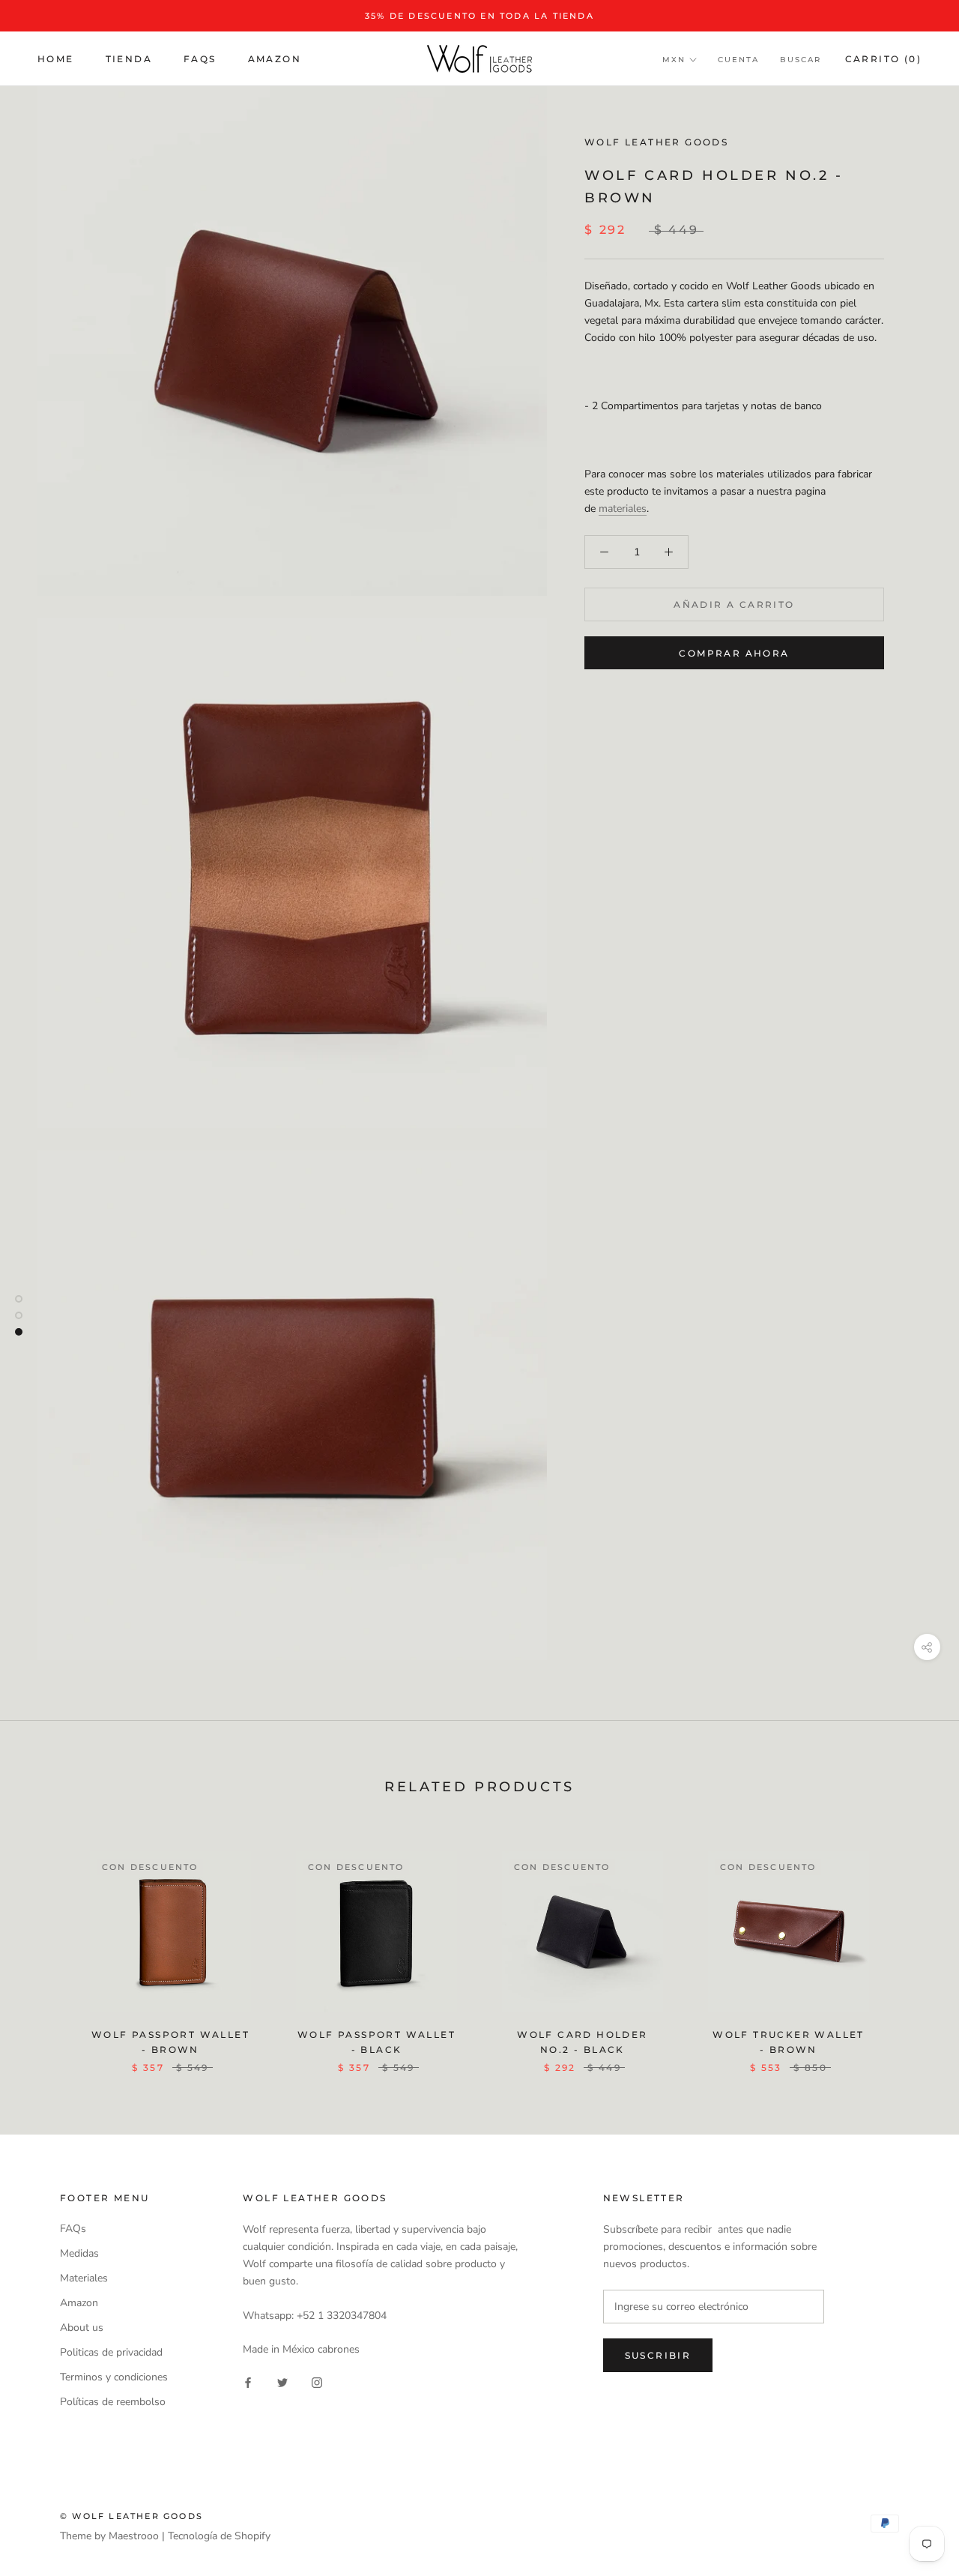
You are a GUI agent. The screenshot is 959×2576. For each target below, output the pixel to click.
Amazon (275, 59)
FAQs (200, 59)
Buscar (801, 60)
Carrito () (883, 59)
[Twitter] (282, 2382)
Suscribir (658, 2355)
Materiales (84, 2278)
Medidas (79, 2253)
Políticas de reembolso (113, 2402)
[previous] (47, 1946)
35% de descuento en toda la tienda (479, 16)
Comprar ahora (734, 653)
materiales (623, 509)
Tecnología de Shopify (219, 2536)
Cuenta (738, 60)
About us (82, 2328)
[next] (912, 1946)
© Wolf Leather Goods (131, 2516)
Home (56, 59)
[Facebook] (248, 2382)
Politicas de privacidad (111, 2352)
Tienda (129, 59)
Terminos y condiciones (114, 2377)
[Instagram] (317, 2382)
